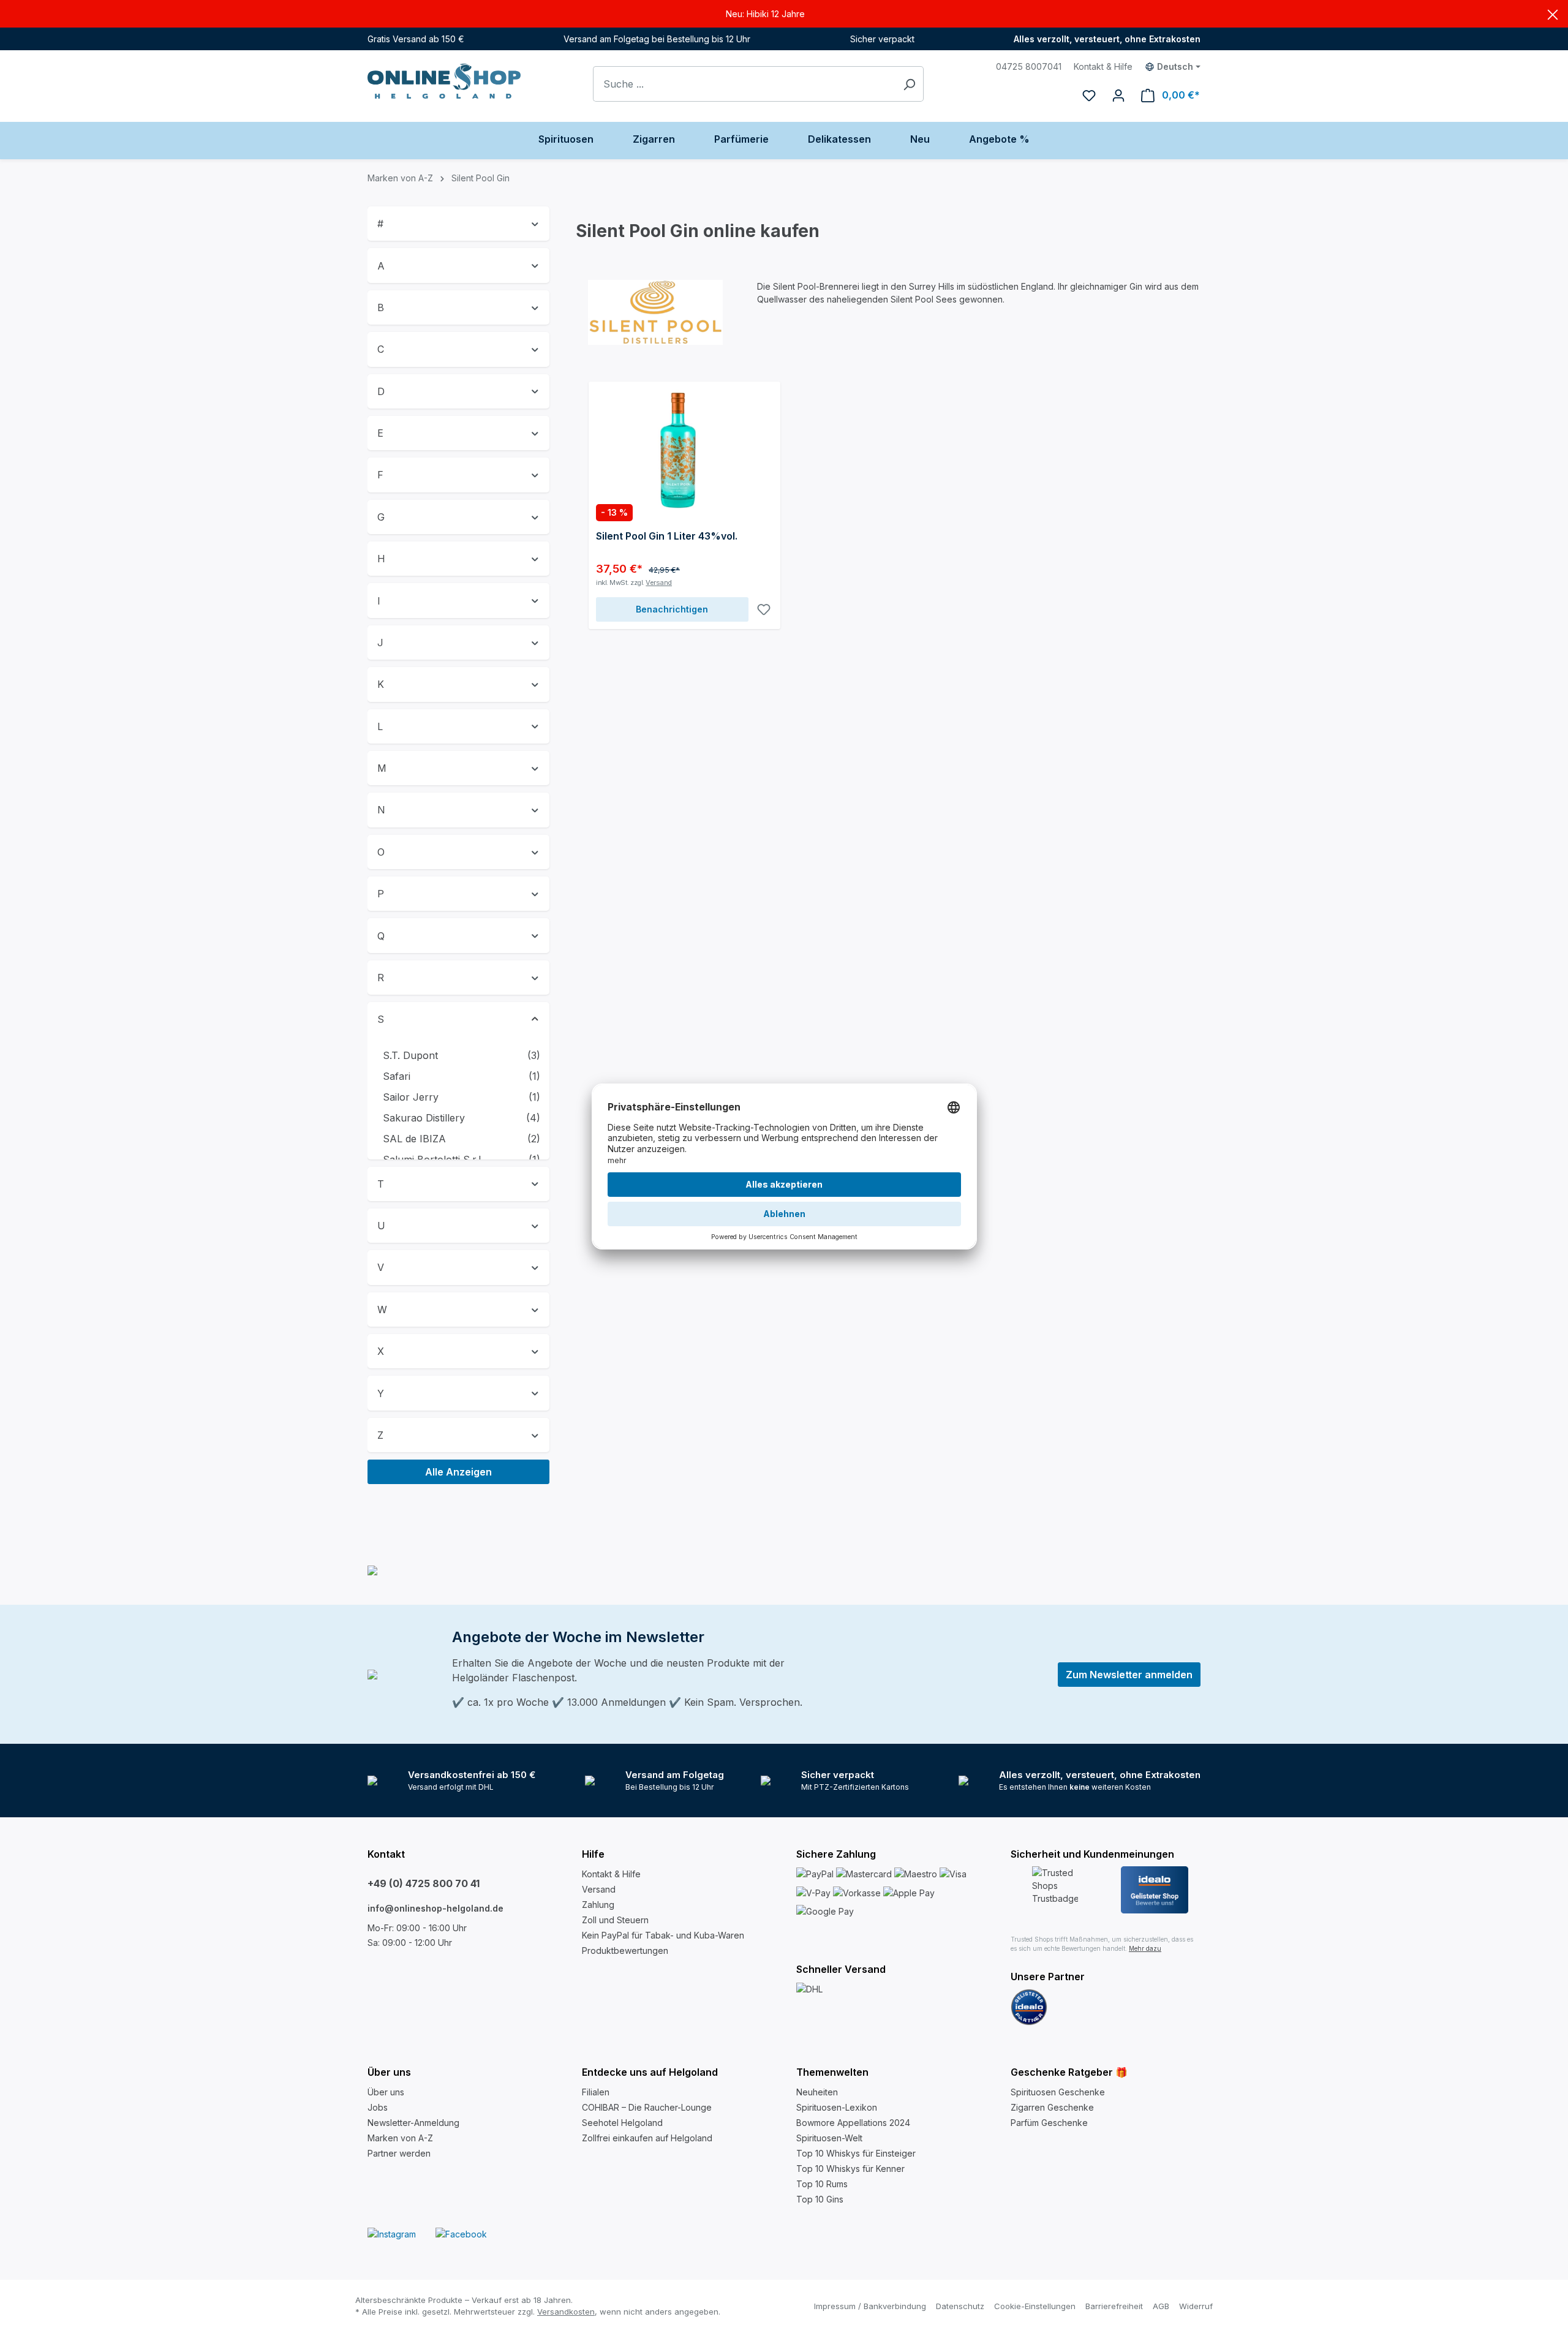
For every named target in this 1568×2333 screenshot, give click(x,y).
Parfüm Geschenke (1049, 2123)
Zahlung (598, 1905)
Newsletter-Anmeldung (413, 2123)
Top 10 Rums (822, 2184)
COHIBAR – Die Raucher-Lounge (647, 2107)
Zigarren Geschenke (1052, 2107)
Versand (659, 582)
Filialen (596, 2092)
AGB (1161, 2306)
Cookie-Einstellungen (1035, 2306)
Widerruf (1196, 2306)
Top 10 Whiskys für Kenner (850, 2169)
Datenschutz (960, 2306)
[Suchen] (909, 84)
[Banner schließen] (1553, 14)
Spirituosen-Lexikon (837, 2107)
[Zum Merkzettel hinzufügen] (764, 609)
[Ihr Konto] (1118, 95)
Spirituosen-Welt (829, 2138)
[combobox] (744, 84)
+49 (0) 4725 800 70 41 (424, 1883)
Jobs (378, 2107)
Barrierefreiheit (1114, 2306)
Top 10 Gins (820, 2199)
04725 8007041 (1029, 66)
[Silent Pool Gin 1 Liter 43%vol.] (684, 450)
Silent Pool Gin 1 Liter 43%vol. (667, 536)
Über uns (386, 2092)
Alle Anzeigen (458, 1472)
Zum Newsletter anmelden (1129, 1675)
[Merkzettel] (1089, 95)
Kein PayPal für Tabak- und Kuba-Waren (663, 1935)
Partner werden (399, 2153)
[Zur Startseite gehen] (444, 81)
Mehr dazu (1145, 1948)
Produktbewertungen (625, 1950)
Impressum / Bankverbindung (870, 2306)
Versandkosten (566, 2312)
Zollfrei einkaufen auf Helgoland (647, 2138)
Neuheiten (817, 2092)
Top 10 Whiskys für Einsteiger (856, 2153)
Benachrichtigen (672, 609)
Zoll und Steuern (615, 1920)
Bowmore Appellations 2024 (853, 2123)
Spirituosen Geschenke (1058, 2092)
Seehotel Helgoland (622, 2123)
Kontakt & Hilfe (1103, 66)
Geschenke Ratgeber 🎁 (1069, 2072)
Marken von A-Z (400, 2138)
